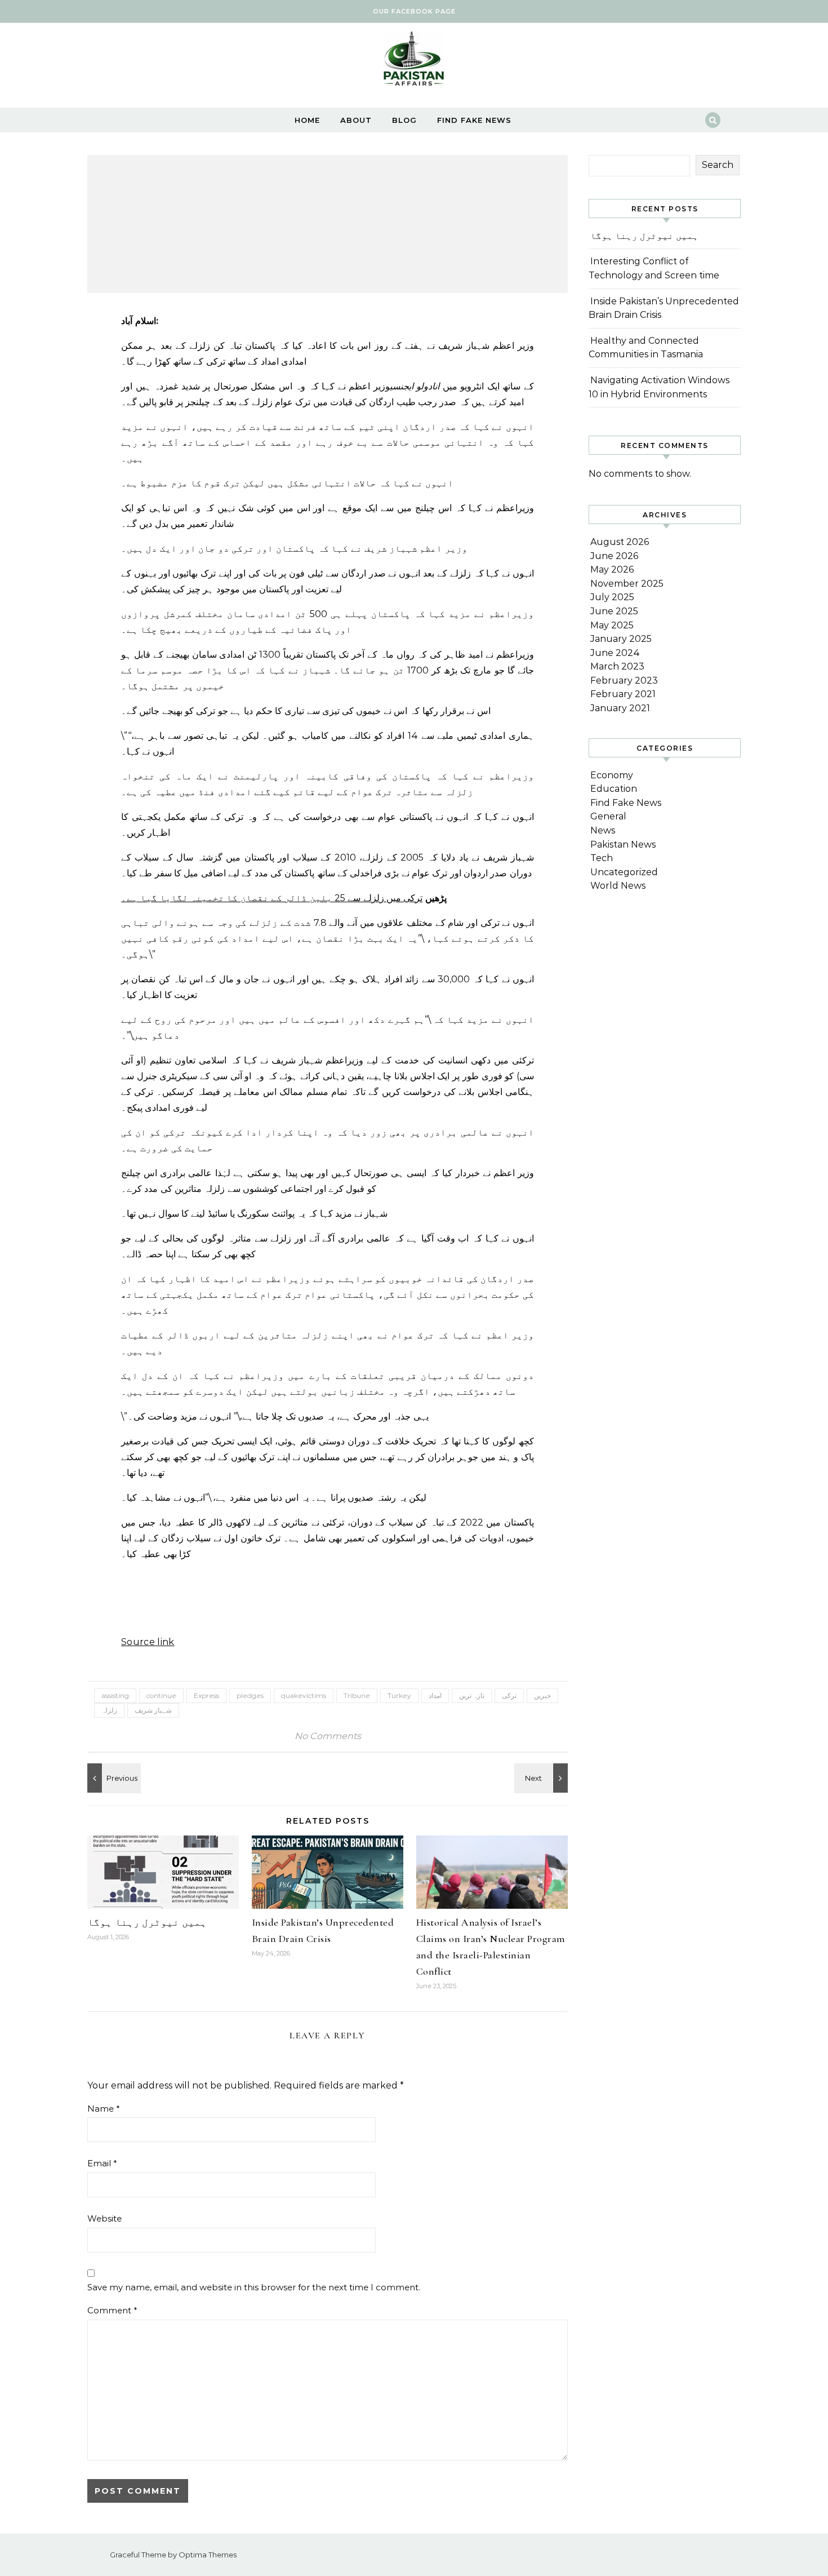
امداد (435, 1695)
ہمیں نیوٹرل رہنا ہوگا (147, 1922)
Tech (602, 858)
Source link (148, 1642)
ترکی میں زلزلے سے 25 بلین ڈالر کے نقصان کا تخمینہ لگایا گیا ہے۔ (272, 898)
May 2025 (612, 625)
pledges (250, 1695)
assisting (115, 1695)
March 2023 (617, 666)
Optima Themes (208, 2555)
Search (718, 165)
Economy (612, 775)
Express (206, 1695)
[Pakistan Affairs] (414, 61)
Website (104, 2218)
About (356, 120)
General (608, 816)
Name (104, 2109)
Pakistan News (623, 844)
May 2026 (612, 569)
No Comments (328, 1736)
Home (307, 120)
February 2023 (624, 680)
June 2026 (614, 556)
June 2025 (614, 611)
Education (614, 789)
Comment (112, 2310)
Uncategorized (624, 872)
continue (161, 1695)
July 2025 (612, 597)
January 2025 (621, 639)
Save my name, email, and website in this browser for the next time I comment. (254, 2287)
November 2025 (627, 584)
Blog (404, 120)
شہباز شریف (153, 1710)
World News (618, 886)
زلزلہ (109, 1710)
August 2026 (620, 542)
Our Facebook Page (414, 11)
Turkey (399, 1695)
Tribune (357, 1695)
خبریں (542, 1695)
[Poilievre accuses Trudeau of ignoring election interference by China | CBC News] (113, 1778)
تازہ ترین (472, 1695)
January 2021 (620, 708)
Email (102, 2163)
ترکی (509, 1695)
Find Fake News (474, 120)
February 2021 (623, 694)
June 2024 (615, 653)
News (603, 830)
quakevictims (304, 1695)
